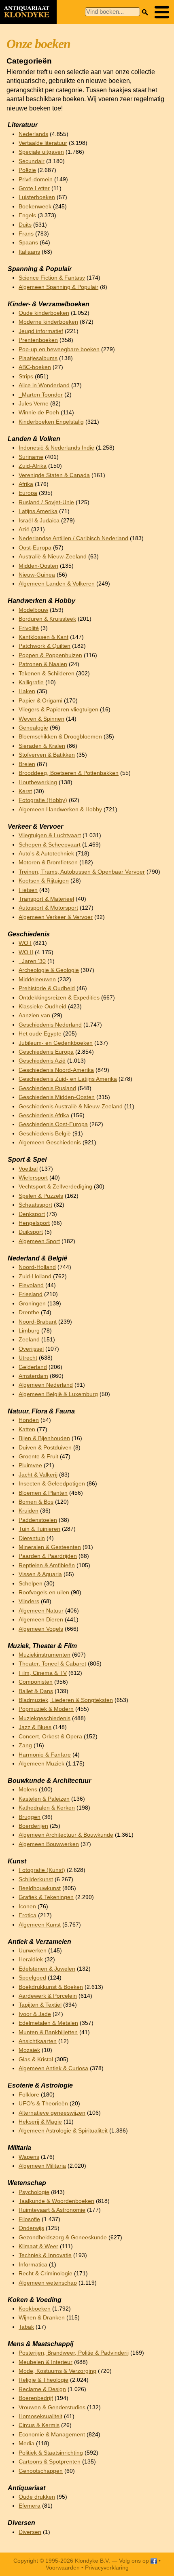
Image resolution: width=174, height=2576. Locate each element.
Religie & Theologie (43, 2380)
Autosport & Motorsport (48, 908)
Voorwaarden (63, 2568)
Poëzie (27, 170)
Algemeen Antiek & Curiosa (53, 2068)
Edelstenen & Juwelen (47, 1969)
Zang (25, 1745)
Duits (25, 225)
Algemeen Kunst (40, 1925)
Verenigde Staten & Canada (54, 475)
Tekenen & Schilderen (47, 674)
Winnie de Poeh (39, 413)
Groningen (32, 1304)
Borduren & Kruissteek (47, 619)
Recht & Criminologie (46, 2274)
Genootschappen (41, 2471)
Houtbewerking (38, 782)
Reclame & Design (42, 2389)
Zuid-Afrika (33, 466)
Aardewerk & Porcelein (48, 1996)
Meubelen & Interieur (46, 2362)
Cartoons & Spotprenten (50, 2462)
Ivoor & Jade (35, 2014)
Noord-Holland (37, 1267)
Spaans (28, 243)
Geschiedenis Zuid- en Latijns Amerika (68, 1079)
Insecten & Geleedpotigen (52, 1484)
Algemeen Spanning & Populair (58, 287)
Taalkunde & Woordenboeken (56, 2201)
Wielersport (33, 1178)
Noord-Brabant (38, 1322)
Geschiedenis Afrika (44, 1115)
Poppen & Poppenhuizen (50, 655)
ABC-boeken (35, 367)
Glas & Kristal (36, 2059)
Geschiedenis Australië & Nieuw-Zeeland (71, 1107)
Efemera (30, 2506)
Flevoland (31, 1285)
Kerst (25, 791)
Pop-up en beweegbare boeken (59, 349)
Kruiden (29, 1511)
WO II (26, 952)
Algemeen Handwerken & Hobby (60, 810)
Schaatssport (35, 1205)
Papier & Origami (40, 701)
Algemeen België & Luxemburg (58, 1394)
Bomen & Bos (36, 1502)
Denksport (32, 1214)
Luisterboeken (37, 197)
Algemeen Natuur (41, 1611)
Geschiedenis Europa (46, 1052)
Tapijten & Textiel (40, 2005)
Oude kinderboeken (44, 313)
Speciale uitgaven (41, 152)
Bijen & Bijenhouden (44, 1438)
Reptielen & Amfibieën (47, 1565)
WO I (25, 943)
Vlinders (29, 1601)
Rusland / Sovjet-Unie (46, 502)
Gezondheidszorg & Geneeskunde (63, 2238)
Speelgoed (32, 1978)
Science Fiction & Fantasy (52, 278)
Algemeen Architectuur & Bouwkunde (66, 1835)
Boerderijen (33, 1826)
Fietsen (28, 890)
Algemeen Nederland (46, 1385)
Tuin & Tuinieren (39, 1529)
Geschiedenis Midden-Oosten (57, 1097)
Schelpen (31, 1584)
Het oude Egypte (40, 1034)
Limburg (29, 1331)
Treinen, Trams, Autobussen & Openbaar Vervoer (82, 872)
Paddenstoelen (38, 1520)
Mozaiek (29, 2050)
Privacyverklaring (107, 2568)
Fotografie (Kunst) (42, 1870)
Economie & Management (52, 2435)
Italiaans (29, 252)
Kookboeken (35, 2309)
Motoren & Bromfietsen (48, 863)
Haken (27, 691)
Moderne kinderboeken (48, 322)
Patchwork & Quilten (45, 646)
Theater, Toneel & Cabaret (52, 1664)
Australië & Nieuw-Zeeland (53, 557)
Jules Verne (34, 404)
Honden (29, 1420)
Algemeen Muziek (41, 1764)
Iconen (27, 1907)
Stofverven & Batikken (47, 755)
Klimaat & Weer (38, 2246)
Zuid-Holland (35, 1276)
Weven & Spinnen (41, 719)
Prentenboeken (38, 340)
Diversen (30, 2532)
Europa (28, 493)
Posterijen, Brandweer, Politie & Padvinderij (74, 2353)
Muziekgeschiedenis (45, 1718)
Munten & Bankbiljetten (48, 2032)
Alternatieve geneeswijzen (52, 2113)
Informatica (33, 2265)
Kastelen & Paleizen (44, 1799)
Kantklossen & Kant (43, 637)
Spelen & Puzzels (41, 1196)
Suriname (31, 457)
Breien (27, 764)
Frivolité (29, 628)
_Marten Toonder (41, 395)
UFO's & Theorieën (43, 2104)
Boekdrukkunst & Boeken (51, 1987)
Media (27, 2443)
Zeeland (29, 1340)
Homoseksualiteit (40, 2416)
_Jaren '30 (32, 961)
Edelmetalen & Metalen (48, 2023)
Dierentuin (32, 1538)
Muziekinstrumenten (45, 1655)
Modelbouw (33, 610)
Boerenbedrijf (36, 2398)
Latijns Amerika (38, 511)
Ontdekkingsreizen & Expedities (59, 998)
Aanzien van (34, 1015)
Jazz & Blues (35, 1727)
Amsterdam (33, 1376)
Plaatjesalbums (38, 358)
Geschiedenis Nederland (50, 1025)
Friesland (31, 1294)
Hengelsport (34, 1223)
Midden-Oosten (38, 566)
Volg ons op (135, 2561)
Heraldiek (31, 1960)
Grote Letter (34, 188)
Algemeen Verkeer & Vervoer (56, 917)
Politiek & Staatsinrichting (51, 2453)
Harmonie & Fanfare (45, 1755)
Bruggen (30, 1817)
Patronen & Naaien (43, 664)
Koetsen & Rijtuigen (44, 881)
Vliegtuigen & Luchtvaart (50, 835)
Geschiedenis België (45, 1134)
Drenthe (29, 1312)
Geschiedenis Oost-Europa (53, 1124)
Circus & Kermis (39, 2425)
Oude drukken (37, 2497)
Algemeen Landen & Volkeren (57, 584)
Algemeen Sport (39, 1241)
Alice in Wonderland (44, 385)
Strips (26, 377)
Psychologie (34, 2192)
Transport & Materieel (46, 899)
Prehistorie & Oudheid (47, 988)
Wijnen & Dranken (42, 2318)
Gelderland (33, 1367)
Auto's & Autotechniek (46, 854)
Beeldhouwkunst (40, 1888)
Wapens (29, 2157)
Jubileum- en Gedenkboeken (56, 1043)
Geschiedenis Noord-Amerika (56, 1070)
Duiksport (31, 1232)
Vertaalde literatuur (43, 143)
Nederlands (33, 134)
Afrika (26, 484)
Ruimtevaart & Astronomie (52, 2210)
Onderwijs (31, 2228)
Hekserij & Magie (40, 2122)
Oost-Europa (35, 548)
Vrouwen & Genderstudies (52, 2407)
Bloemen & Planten (43, 1493)
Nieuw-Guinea (37, 575)
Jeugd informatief (41, 331)
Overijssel (31, 1349)
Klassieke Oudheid (42, 1007)
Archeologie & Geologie (49, 970)
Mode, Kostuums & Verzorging (57, 2371)
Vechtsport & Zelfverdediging (55, 1187)
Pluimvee (30, 1465)
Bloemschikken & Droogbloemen (60, 737)
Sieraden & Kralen (42, 746)
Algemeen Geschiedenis (50, 1143)
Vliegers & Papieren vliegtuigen (58, 710)
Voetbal (28, 1169)
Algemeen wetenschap (48, 2283)
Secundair (32, 161)
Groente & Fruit (38, 1457)
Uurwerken (33, 1951)
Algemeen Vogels (41, 1629)
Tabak (26, 2327)
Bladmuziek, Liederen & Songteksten (66, 1700)
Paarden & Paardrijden (48, 1556)
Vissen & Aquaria (40, 1574)
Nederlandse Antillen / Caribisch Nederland (73, 538)
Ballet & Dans (36, 1691)
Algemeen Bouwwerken (49, 1844)
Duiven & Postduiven (45, 1448)
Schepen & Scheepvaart (50, 845)
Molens (28, 1790)
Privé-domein (36, 179)
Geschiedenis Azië (42, 1061)
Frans (26, 234)
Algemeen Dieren (41, 1620)
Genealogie (33, 728)
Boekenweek (35, 207)
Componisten (36, 1682)
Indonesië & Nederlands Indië (56, 448)
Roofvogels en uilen (44, 1592)
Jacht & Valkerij (38, 1475)
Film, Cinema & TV (43, 1673)
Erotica (28, 1915)
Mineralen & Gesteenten (50, 1547)
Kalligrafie (31, 682)
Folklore (29, 2095)
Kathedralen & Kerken (47, 1808)
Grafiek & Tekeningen (46, 1897)
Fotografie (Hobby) (43, 800)
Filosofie (29, 2219)
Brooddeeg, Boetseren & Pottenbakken (69, 773)
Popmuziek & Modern (46, 1709)
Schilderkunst (36, 1879)
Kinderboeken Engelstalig (51, 422)
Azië (24, 529)
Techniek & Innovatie (45, 2255)
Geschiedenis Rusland (47, 1088)
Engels (27, 215)
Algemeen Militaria (42, 2166)
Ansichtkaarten (38, 2041)
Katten (27, 1429)
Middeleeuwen (37, 979)
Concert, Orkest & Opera (50, 1737)
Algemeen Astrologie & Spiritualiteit (63, 2131)
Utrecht (28, 1358)
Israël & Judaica (39, 521)
